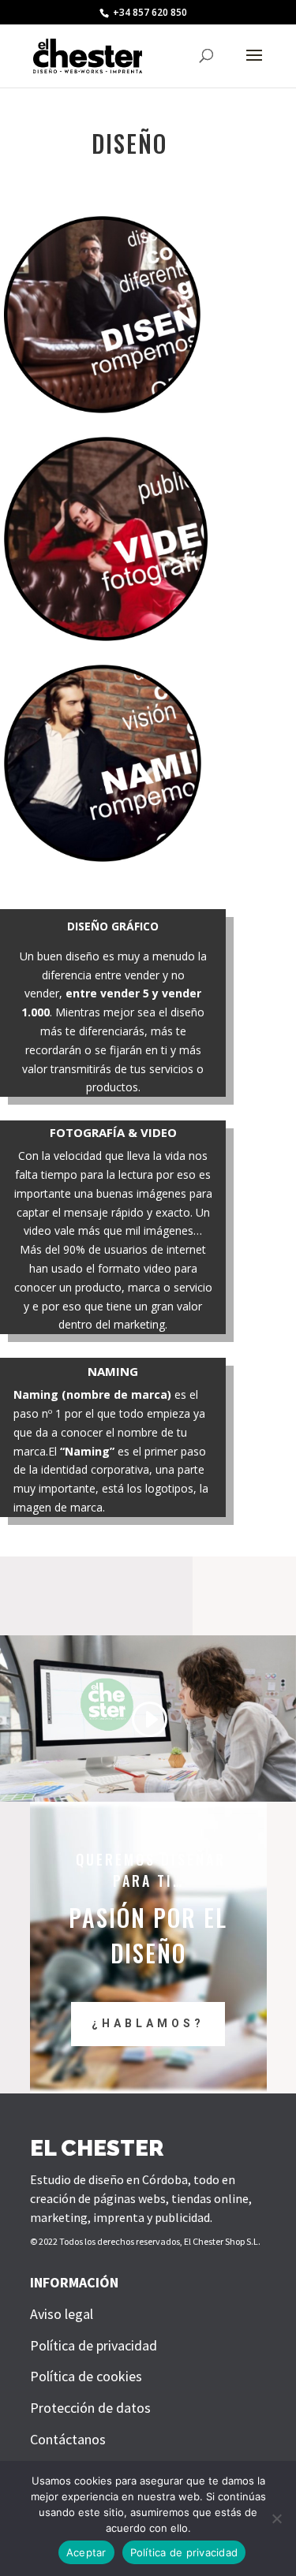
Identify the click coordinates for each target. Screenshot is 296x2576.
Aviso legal (62, 2314)
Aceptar (86, 2552)
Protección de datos (90, 2408)
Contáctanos (68, 2439)
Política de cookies (86, 2376)
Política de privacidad (94, 2345)
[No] (276, 2518)
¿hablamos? (148, 2023)
